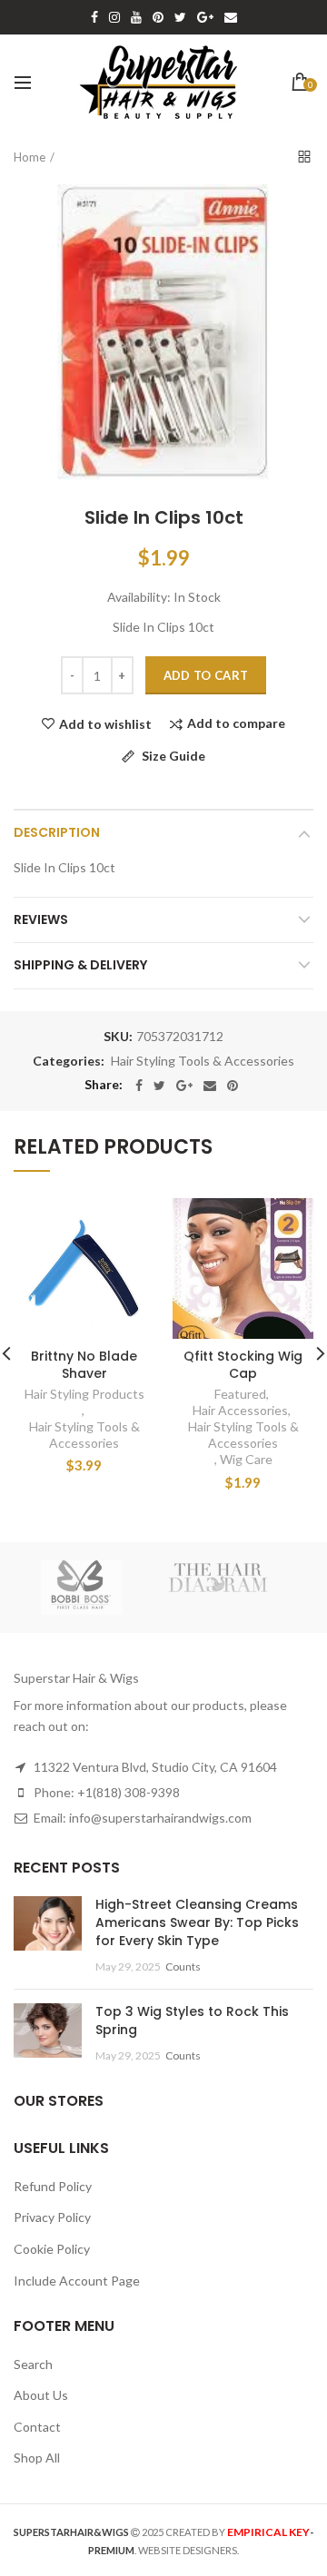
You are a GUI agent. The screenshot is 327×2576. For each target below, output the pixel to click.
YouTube (136, 17)
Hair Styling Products (84, 1394)
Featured (240, 1394)
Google (205, 17)
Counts (183, 1966)
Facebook (94, 17)
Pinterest (158, 17)
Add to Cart (206, 675)
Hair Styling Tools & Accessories (203, 1061)
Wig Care (246, 1459)
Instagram (114, 17)
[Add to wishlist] (129, 1223)
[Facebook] (139, 1086)
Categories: (69, 1061)
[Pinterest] (233, 1086)
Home (30, 157)
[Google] (184, 1086)
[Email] (210, 1086)
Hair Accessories (240, 1410)
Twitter (180, 17)
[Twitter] (159, 1086)
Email (231, 17)
